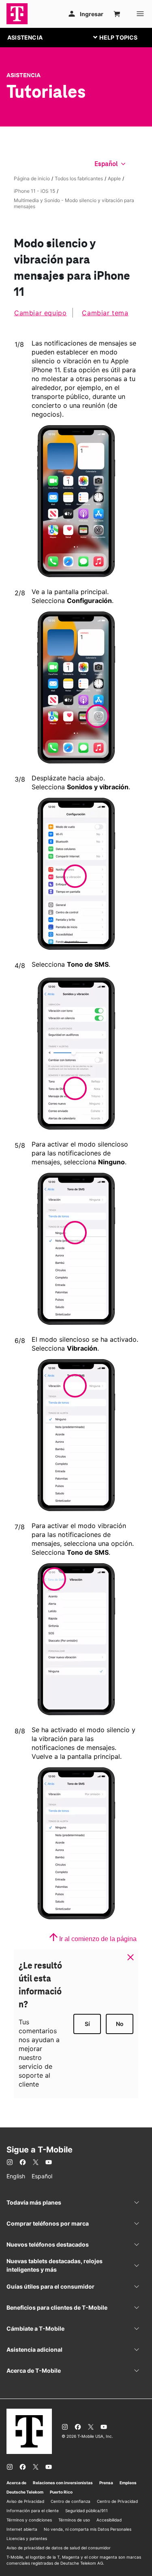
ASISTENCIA (25, 37)
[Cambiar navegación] (122, 37)
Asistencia (24, 75)
